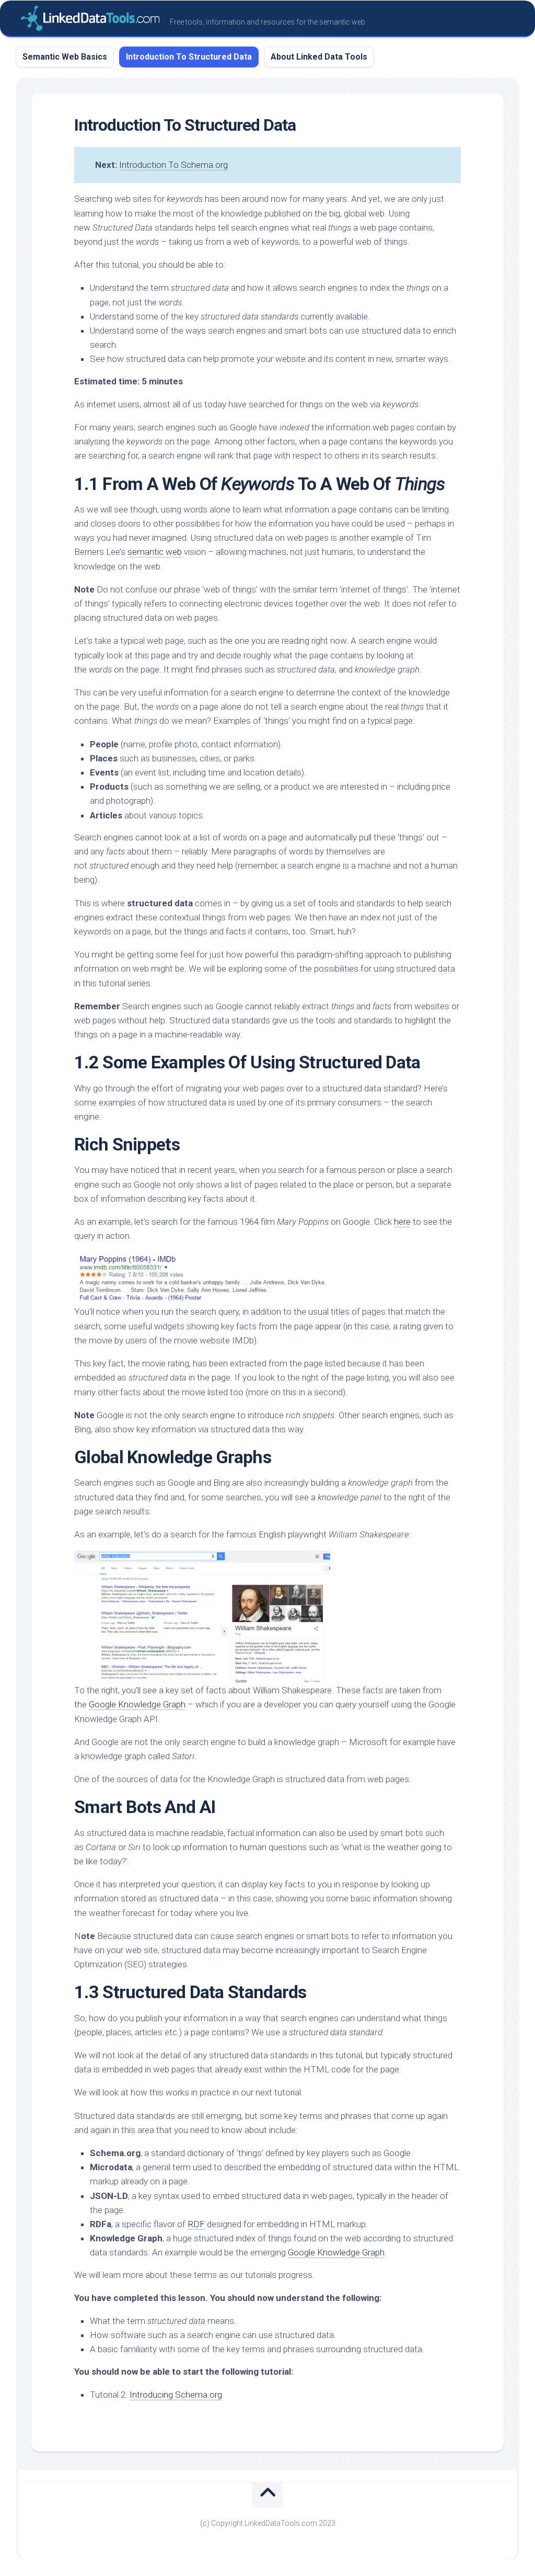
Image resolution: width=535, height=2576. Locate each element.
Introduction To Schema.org (173, 165)
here (402, 1222)
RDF (196, 2224)
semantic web (155, 552)
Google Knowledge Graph (137, 1704)
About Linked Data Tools (319, 57)
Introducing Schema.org (176, 2395)
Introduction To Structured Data (189, 57)
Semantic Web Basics (65, 57)
